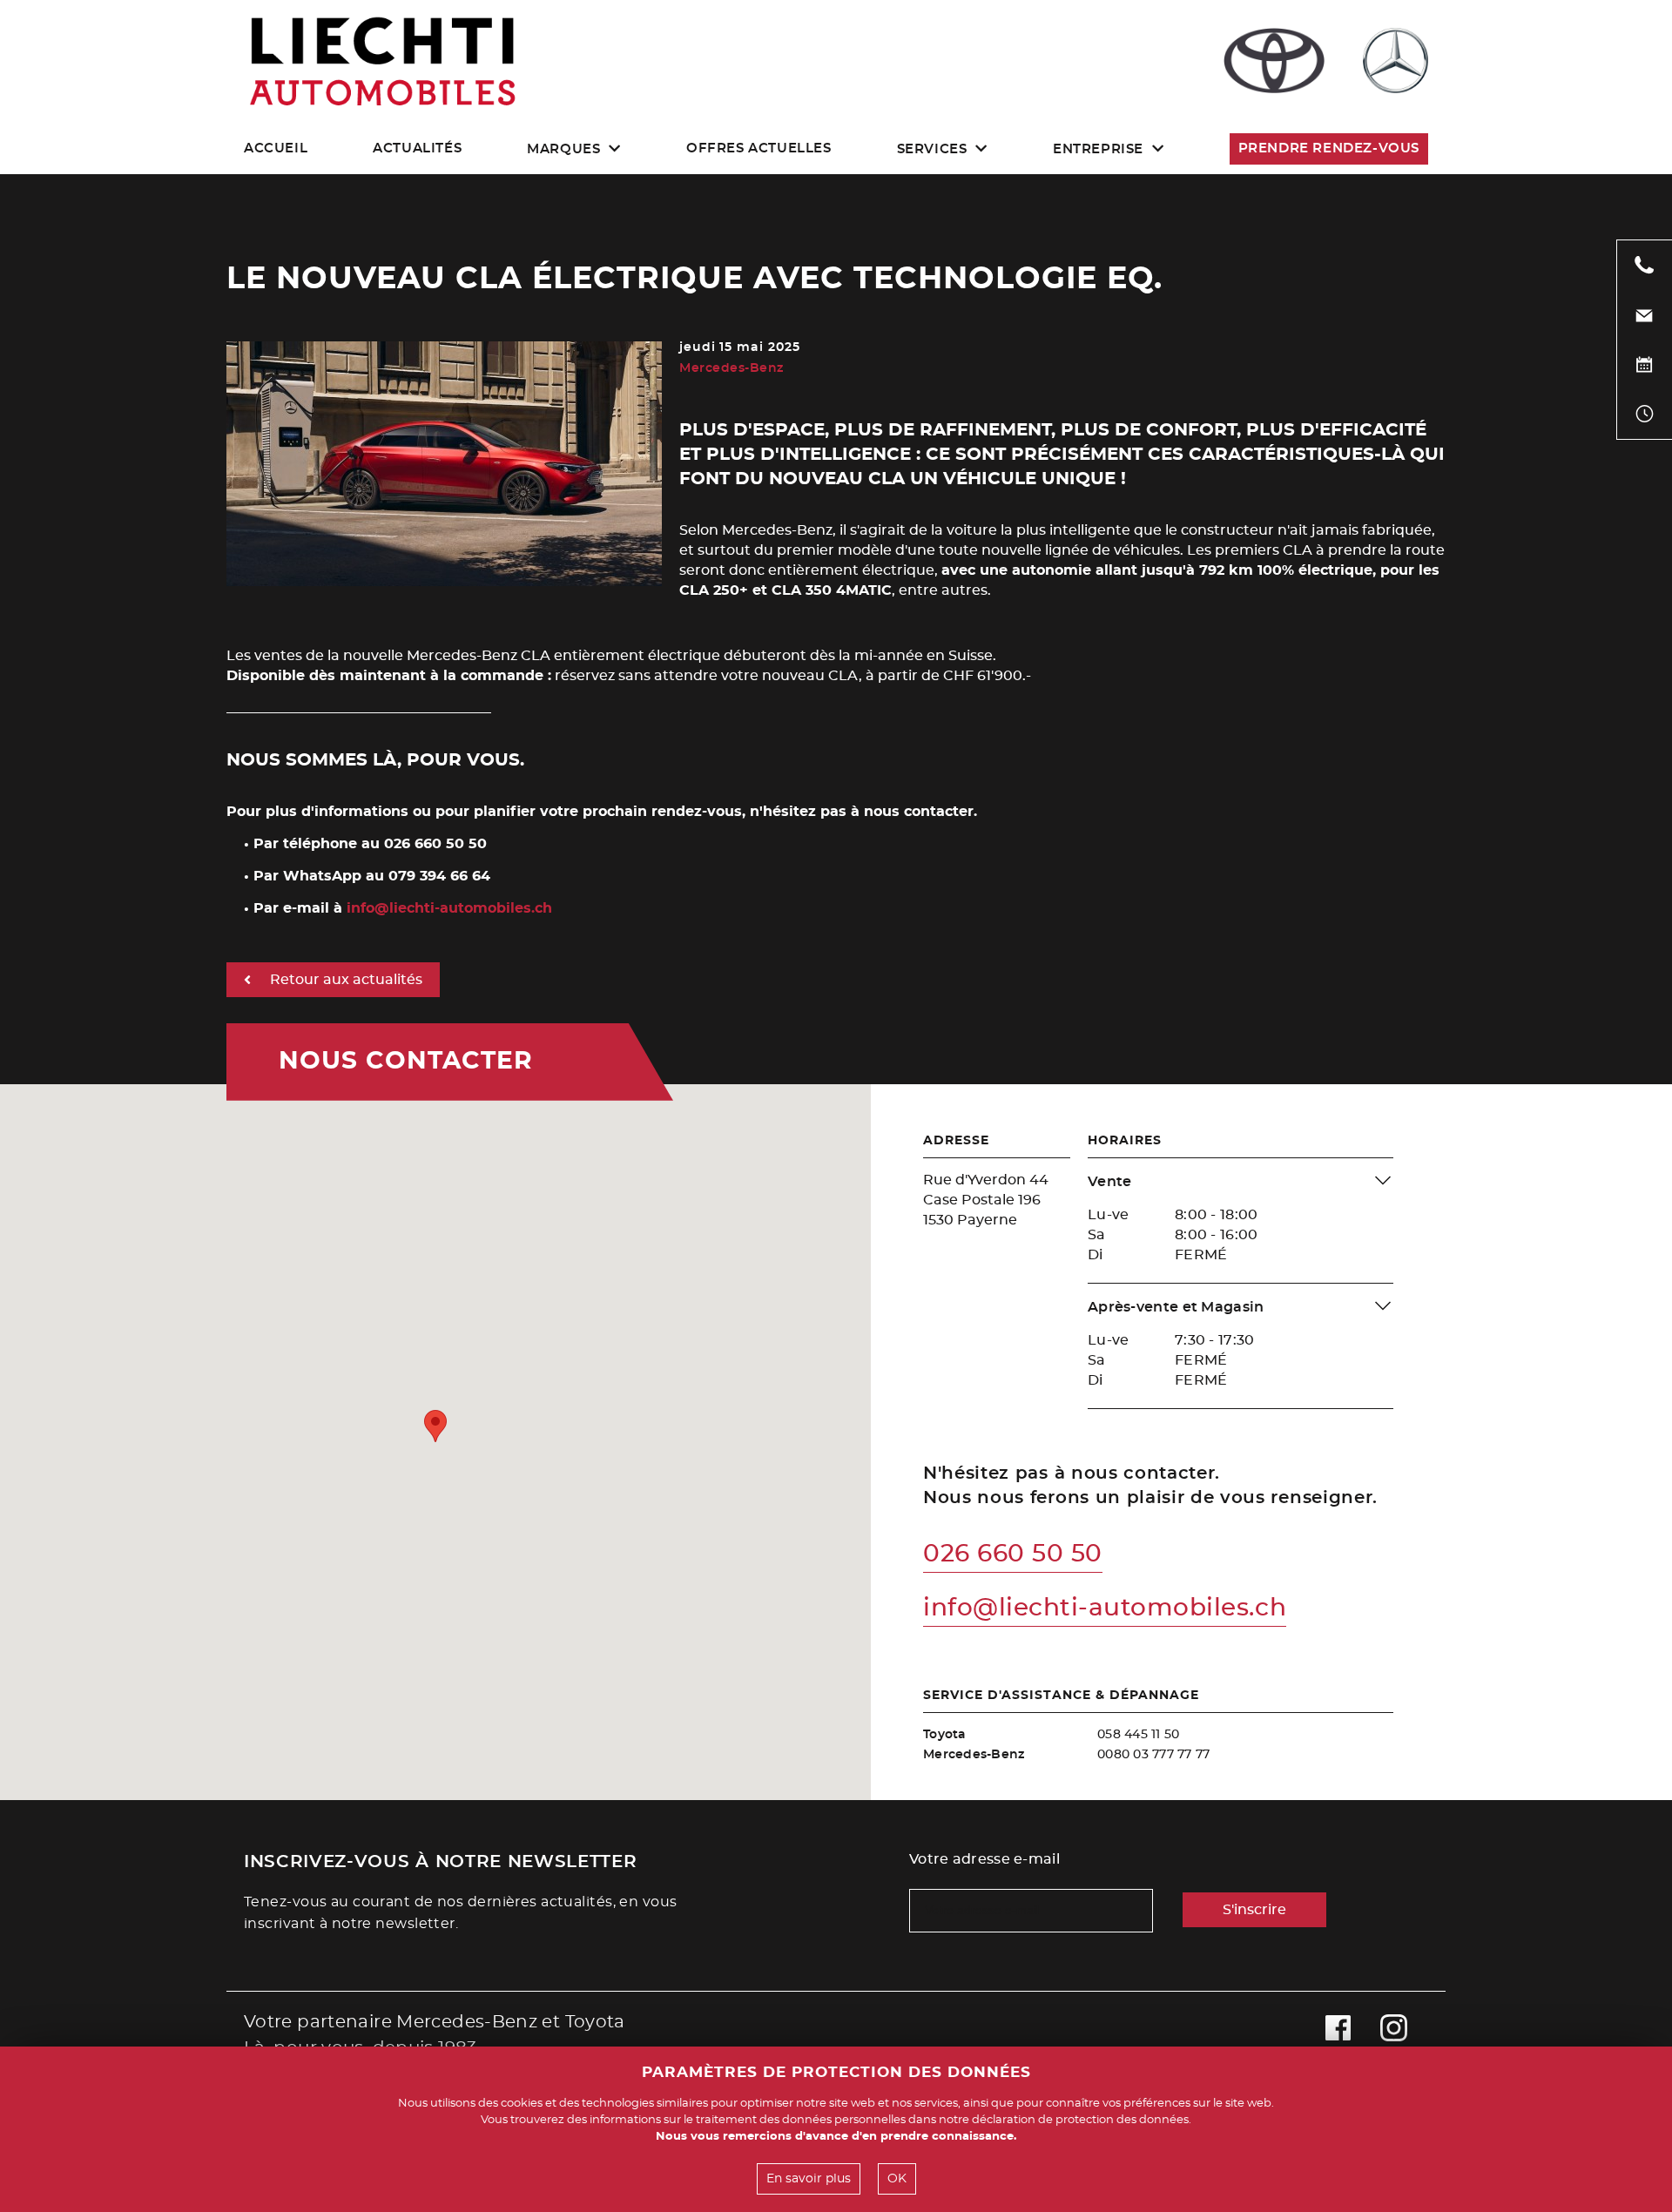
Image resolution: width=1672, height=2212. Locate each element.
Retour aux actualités (346, 980)
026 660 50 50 (1013, 1554)
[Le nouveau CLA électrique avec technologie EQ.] (444, 583)
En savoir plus (809, 2179)
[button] (435, 1426)
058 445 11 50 (1138, 1735)
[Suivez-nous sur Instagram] (1394, 2035)
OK (897, 2179)
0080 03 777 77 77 (1153, 1755)
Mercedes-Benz (731, 368)
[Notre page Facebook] (1338, 2035)
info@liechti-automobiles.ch (449, 908)
